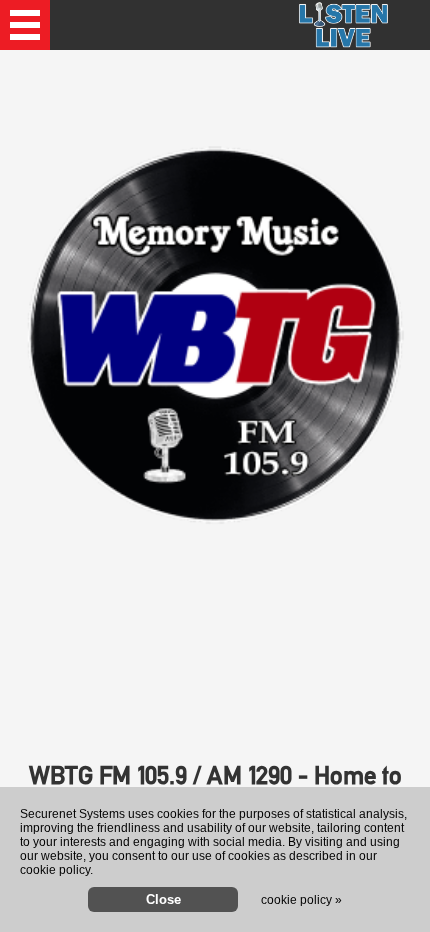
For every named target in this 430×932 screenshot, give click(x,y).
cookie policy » (301, 900)
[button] (25, 25)
